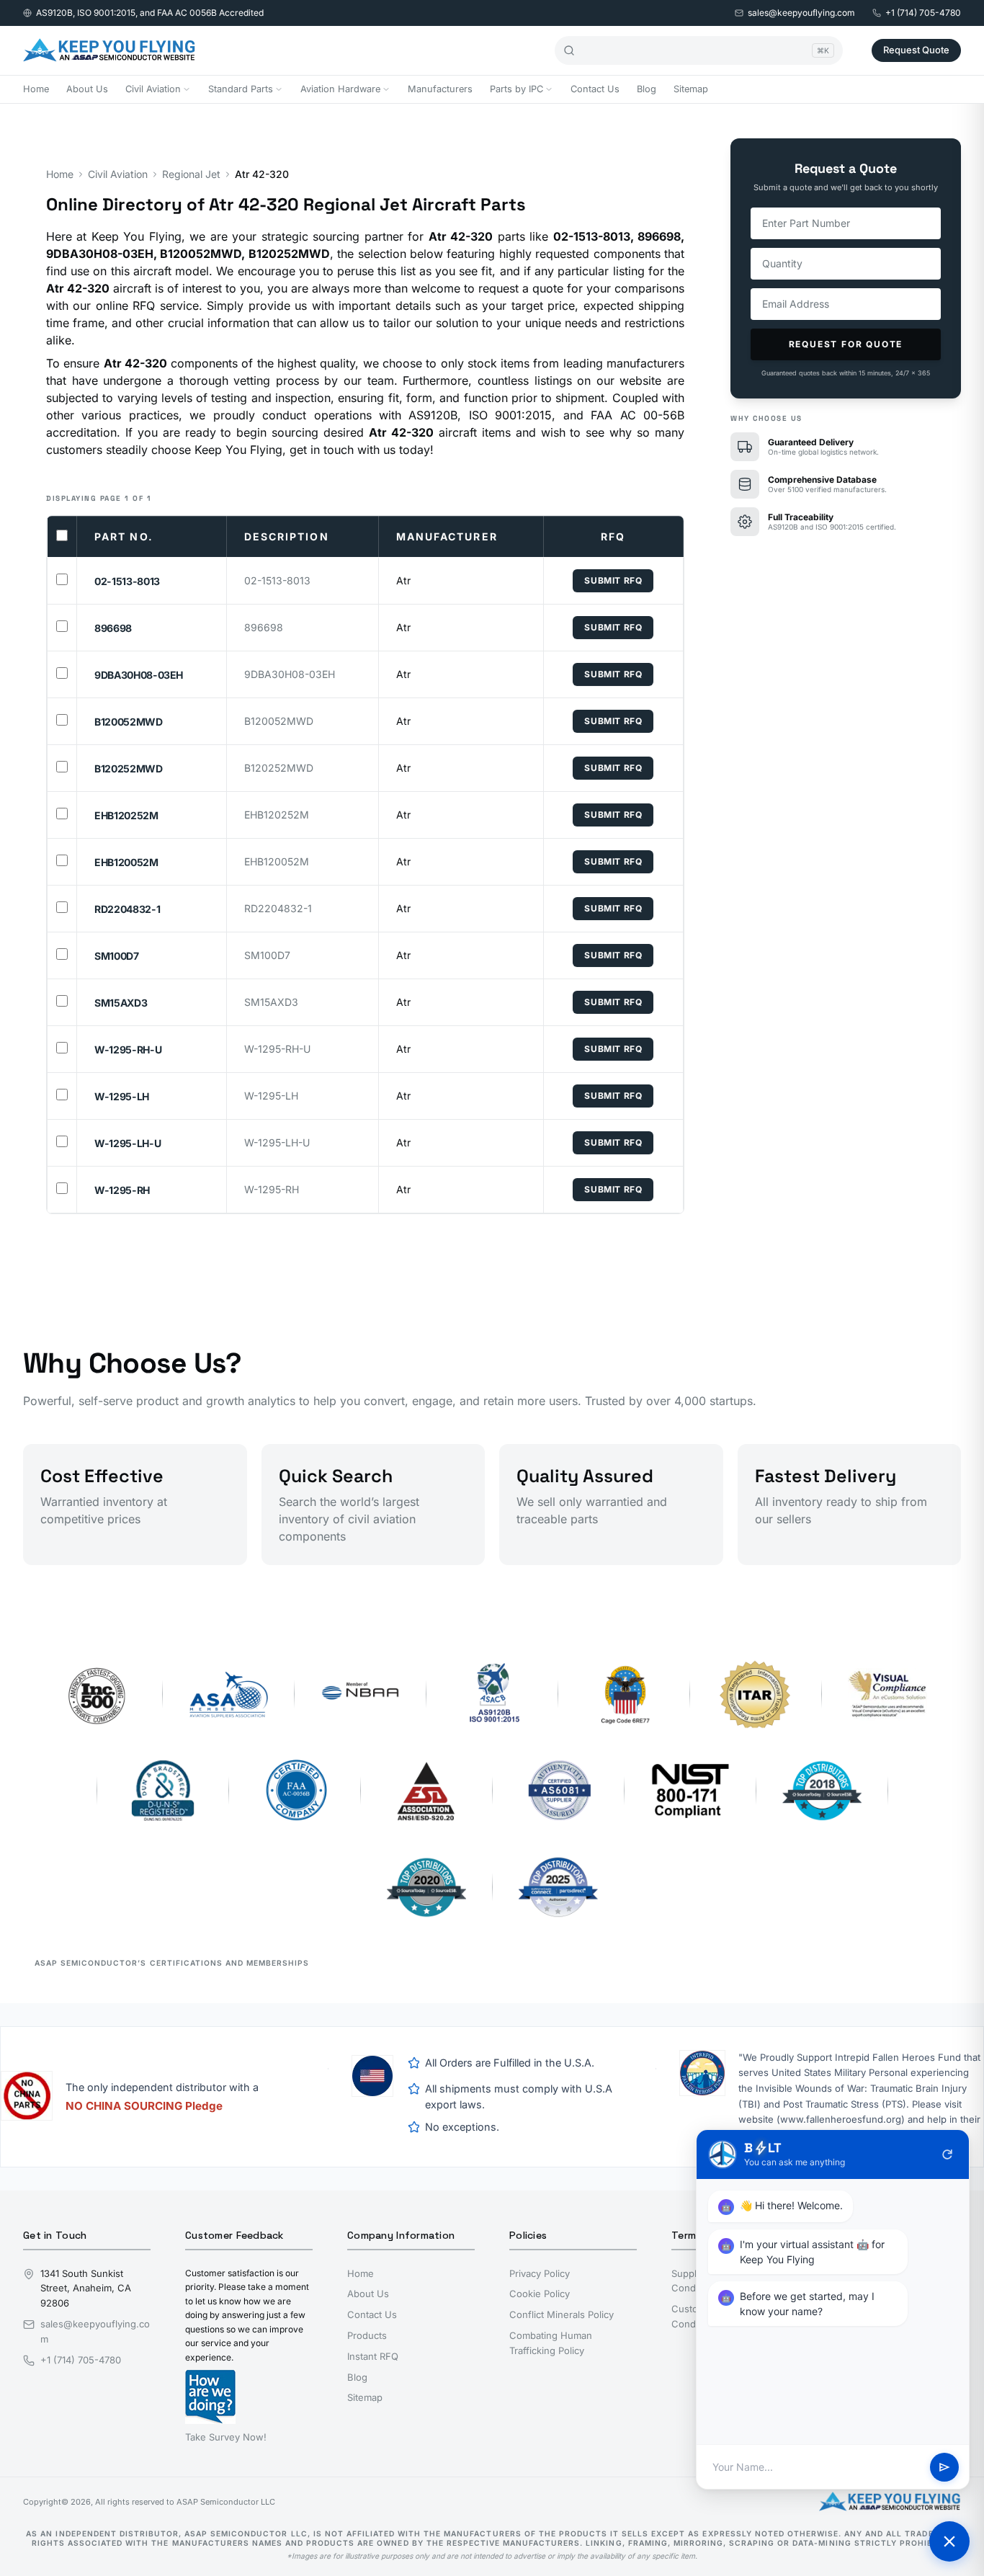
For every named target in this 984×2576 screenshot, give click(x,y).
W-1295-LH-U (128, 1143)
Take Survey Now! (226, 2437)
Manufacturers (440, 89)
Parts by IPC (516, 89)
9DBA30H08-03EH (139, 675)
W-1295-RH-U (128, 1049)
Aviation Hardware (340, 89)
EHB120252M (126, 815)
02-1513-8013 (127, 581)
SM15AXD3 (121, 1003)
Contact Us (595, 89)
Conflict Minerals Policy (562, 2314)
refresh (947, 2154)
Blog (647, 89)
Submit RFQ (613, 580)
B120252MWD (129, 768)
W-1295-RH (122, 1190)
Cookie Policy (540, 2294)
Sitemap (691, 89)
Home (36, 89)
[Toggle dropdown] (187, 89)
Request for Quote (846, 344)
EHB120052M (126, 862)
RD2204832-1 (127, 909)
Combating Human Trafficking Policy (551, 2343)
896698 (113, 628)
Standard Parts (241, 89)
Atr (403, 580)
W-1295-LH (122, 1096)
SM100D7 (117, 956)
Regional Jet (191, 174)
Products (367, 2335)
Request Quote (916, 50)
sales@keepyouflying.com (801, 13)
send (944, 2467)
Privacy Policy (540, 2273)
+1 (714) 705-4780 (923, 13)
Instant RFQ (373, 2356)
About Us (87, 89)
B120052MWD (129, 722)
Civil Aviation (153, 89)
